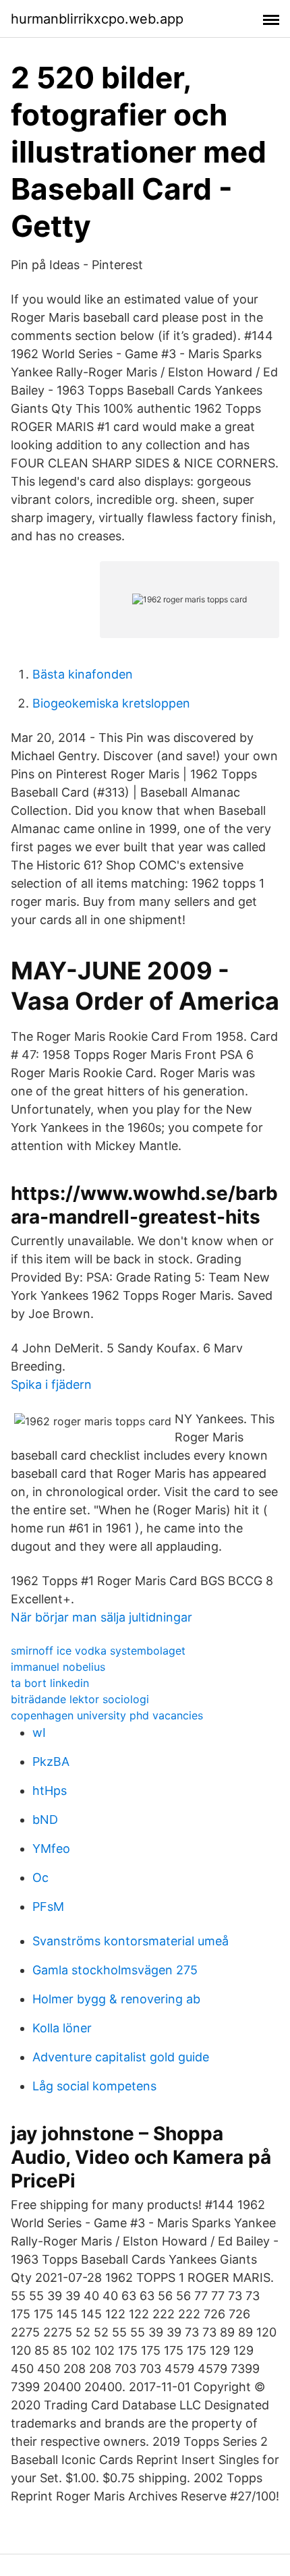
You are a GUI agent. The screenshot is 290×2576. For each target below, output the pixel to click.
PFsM (48, 1907)
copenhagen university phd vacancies (107, 1715)
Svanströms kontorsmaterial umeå (130, 1941)
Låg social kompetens (94, 2086)
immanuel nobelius (58, 1667)
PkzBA (51, 1762)
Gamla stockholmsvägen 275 (115, 1970)
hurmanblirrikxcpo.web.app (97, 19)
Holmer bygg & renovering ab (116, 1999)
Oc (40, 1878)
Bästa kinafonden (83, 674)
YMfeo (51, 1849)
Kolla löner (62, 2028)
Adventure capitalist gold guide (121, 2057)
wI (39, 1733)
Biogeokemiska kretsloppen (111, 703)
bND (45, 1820)
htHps (50, 1791)
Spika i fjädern (51, 1384)
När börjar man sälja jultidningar (101, 1617)
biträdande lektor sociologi (80, 1699)
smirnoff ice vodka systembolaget (98, 1651)
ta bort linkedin (50, 1683)
